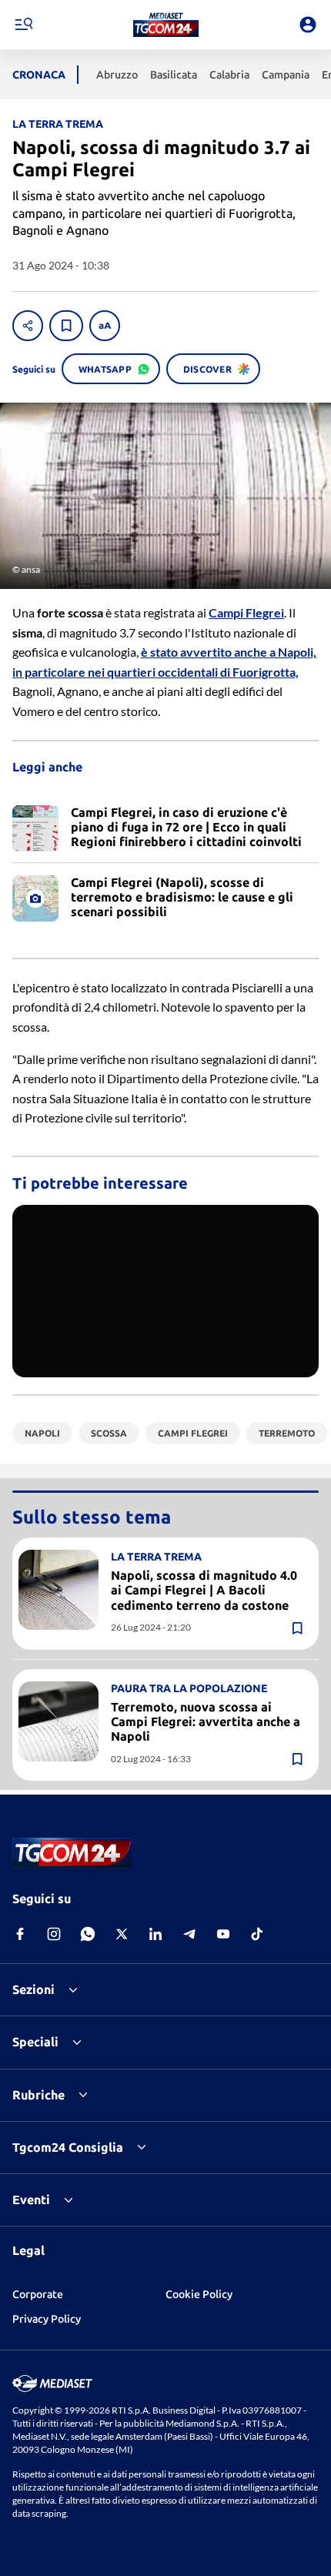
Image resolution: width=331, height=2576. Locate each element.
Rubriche (38, 2095)
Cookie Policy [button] (199, 2294)
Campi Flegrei (246, 612)
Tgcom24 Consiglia (68, 2147)
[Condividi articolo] (28, 326)
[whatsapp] (88, 1934)
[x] (122, 1934)
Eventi (31, 2200)
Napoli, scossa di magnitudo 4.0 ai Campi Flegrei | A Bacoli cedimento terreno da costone (204, 1590)
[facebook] (20, 1934)
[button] (166, 25)
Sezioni (33, 1989)
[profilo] (308, 25)
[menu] (23, 25)
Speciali (35, 2042)
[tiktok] (257, 1934)
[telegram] (189, 1934)
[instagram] (54, 1934)
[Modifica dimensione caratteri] (105, 326)
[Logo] (166, 25)
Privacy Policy (47, 2319)
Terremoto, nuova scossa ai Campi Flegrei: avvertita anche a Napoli (206, 1721)
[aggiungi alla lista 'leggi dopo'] (66, 326)
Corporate (38, 2294)
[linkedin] (155, 1934)
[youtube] (223, 1934)
